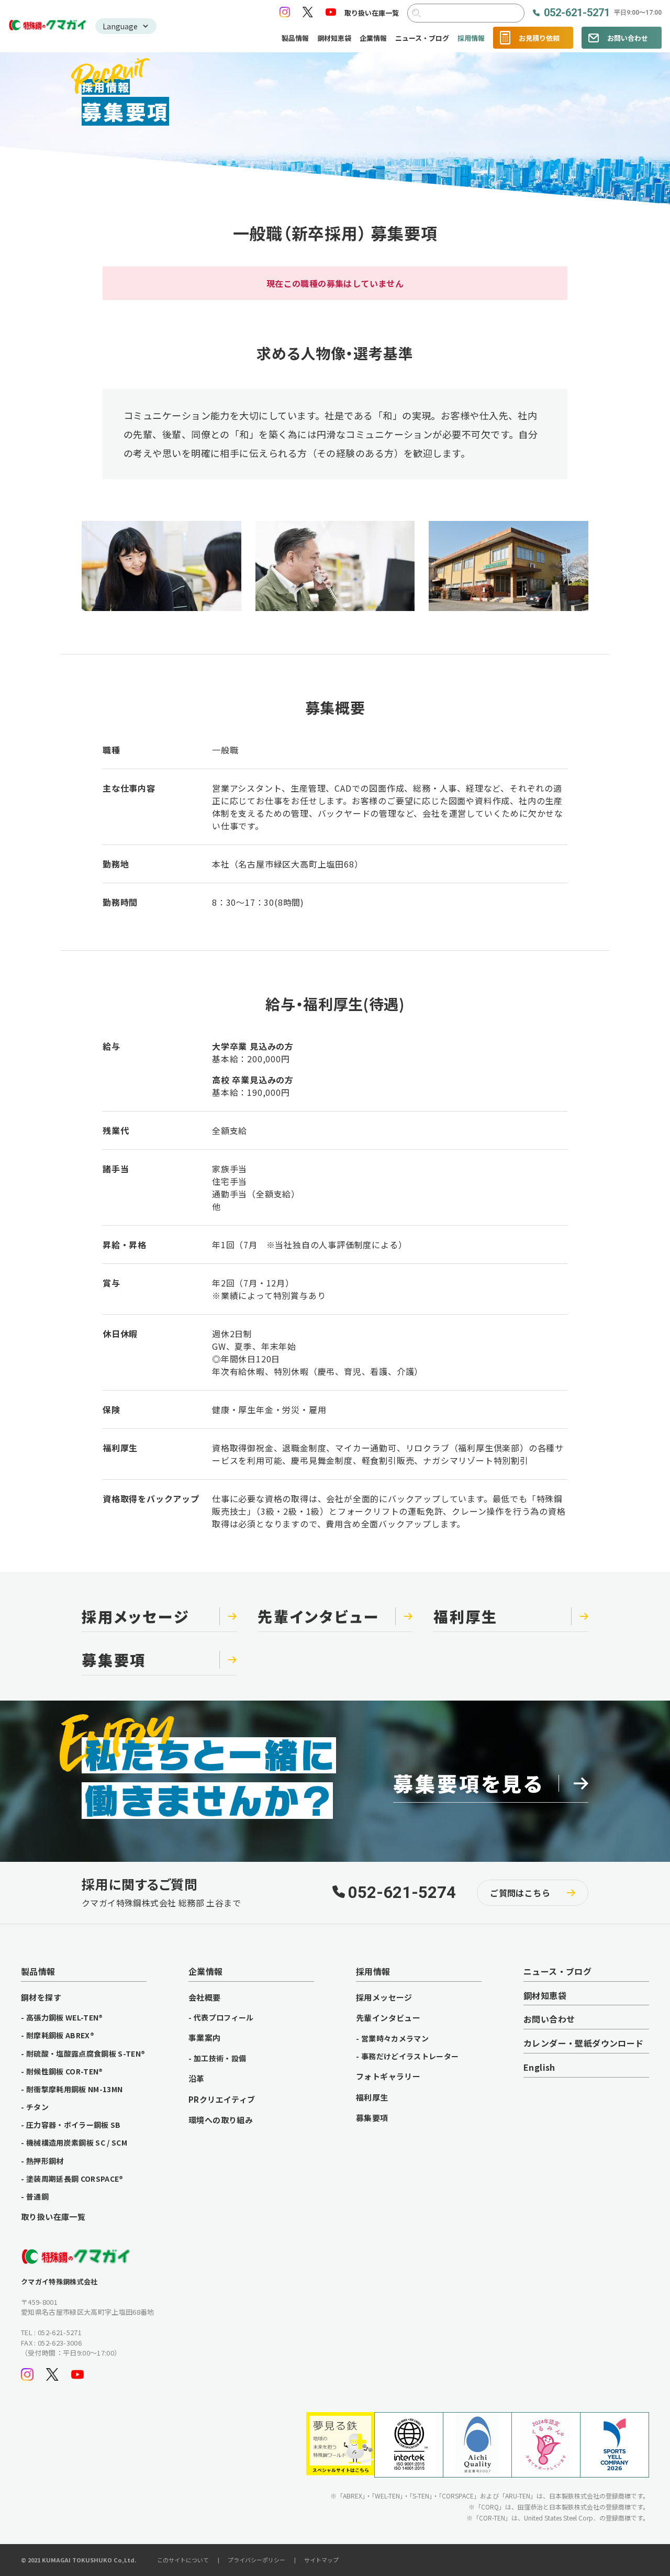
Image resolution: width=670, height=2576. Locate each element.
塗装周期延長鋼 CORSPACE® (75, 2179)
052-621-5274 (402, 1893)
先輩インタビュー (388, 2018)
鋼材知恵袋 (334, 38)
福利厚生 (372, 2097)
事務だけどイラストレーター (410, 2056)
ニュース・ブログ (422, 38)
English (539, 2068)
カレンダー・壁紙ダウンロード (584, 2044)
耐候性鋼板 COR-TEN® (65, 2071)
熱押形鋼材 (45, 2161)
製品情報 (295, 38)
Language (120, 26)
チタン (37, 2107)
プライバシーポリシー (256, 2560)
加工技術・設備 (220, 2058)
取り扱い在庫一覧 (372, 13)
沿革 (197, 2079)
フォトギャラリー (388, 2077)
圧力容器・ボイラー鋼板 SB (74, 2125)
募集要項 (372, 2118)
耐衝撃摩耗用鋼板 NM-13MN (75, 2089)
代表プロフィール (224, 2017)
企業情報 (373, 38)
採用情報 (471, 38)
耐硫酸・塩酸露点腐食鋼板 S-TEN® (86, 2053)
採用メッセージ (384, 1997)
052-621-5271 (603, 13)
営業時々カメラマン (395, 2038)
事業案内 (205, 2038)
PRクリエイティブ (222, 2100)
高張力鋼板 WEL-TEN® (65, 2017)
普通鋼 (37, 2196)
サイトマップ (321, 2560)
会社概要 (205, 1997)
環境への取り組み (221, 2120)
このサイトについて (183, 2560)
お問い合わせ (628, 38)
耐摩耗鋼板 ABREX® (60, 2035)
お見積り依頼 (539, 38)
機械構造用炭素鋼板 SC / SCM (77, 2142)
